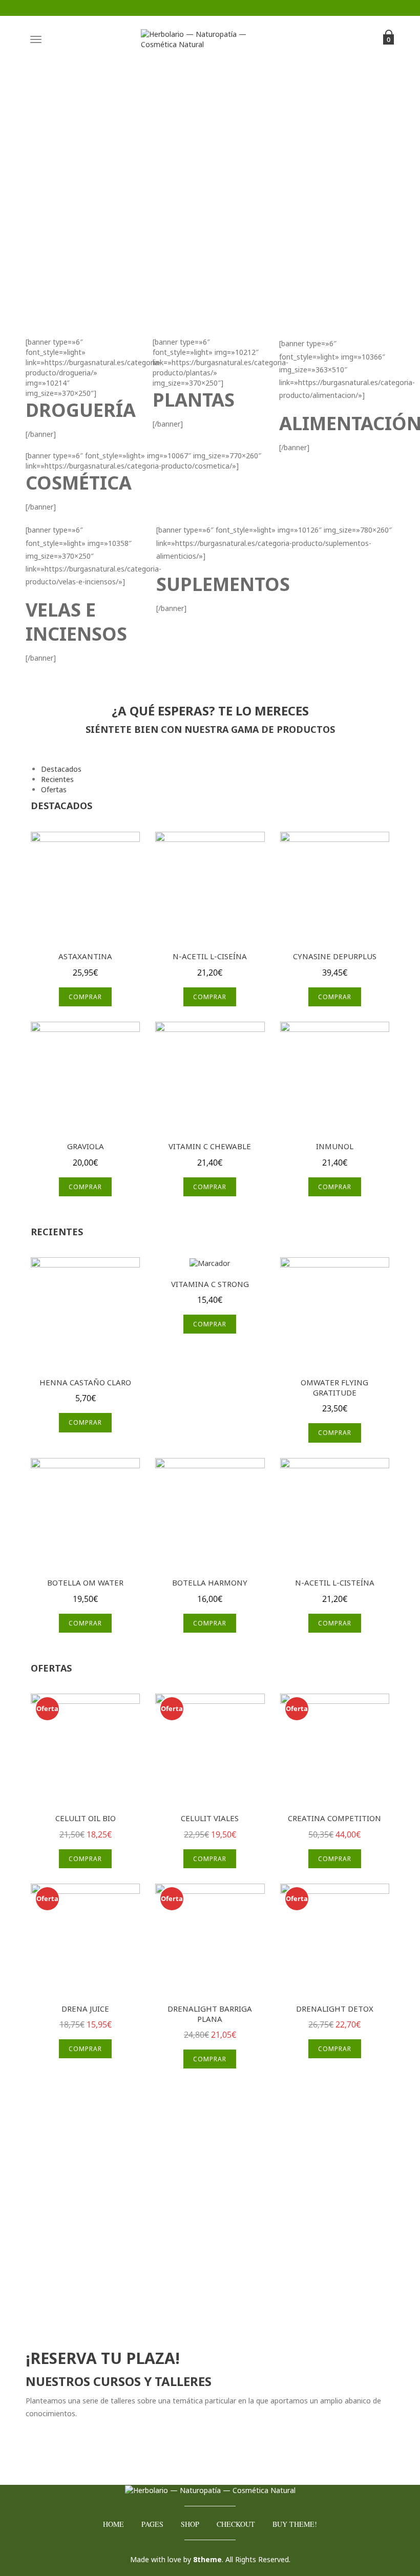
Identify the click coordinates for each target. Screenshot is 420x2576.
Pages (152, 2524)
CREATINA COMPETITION (334, 1818)
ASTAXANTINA (85, 956)
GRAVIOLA (86, 1146)
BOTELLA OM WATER (85, 1582)
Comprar (85, 997)
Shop (190, 2524)
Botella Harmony (210, 1582)
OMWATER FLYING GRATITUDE (334, 1387)
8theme (207, 2559)
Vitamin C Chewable (210, 1146)
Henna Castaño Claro (85, 1382)
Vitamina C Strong (210, 1284)
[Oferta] (85, 1747)
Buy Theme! (295, 2524)
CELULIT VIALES (210, 1818)
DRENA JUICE (85, 2009)
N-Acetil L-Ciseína (210, 956)
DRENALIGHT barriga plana (210, 2014)
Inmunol (335, 1146)
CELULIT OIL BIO (86, 1818)
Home (113, 2524)
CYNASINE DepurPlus (335, 956)
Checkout (236, 2524)
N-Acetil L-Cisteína (335, 1582)
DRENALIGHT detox (335, 2009)
